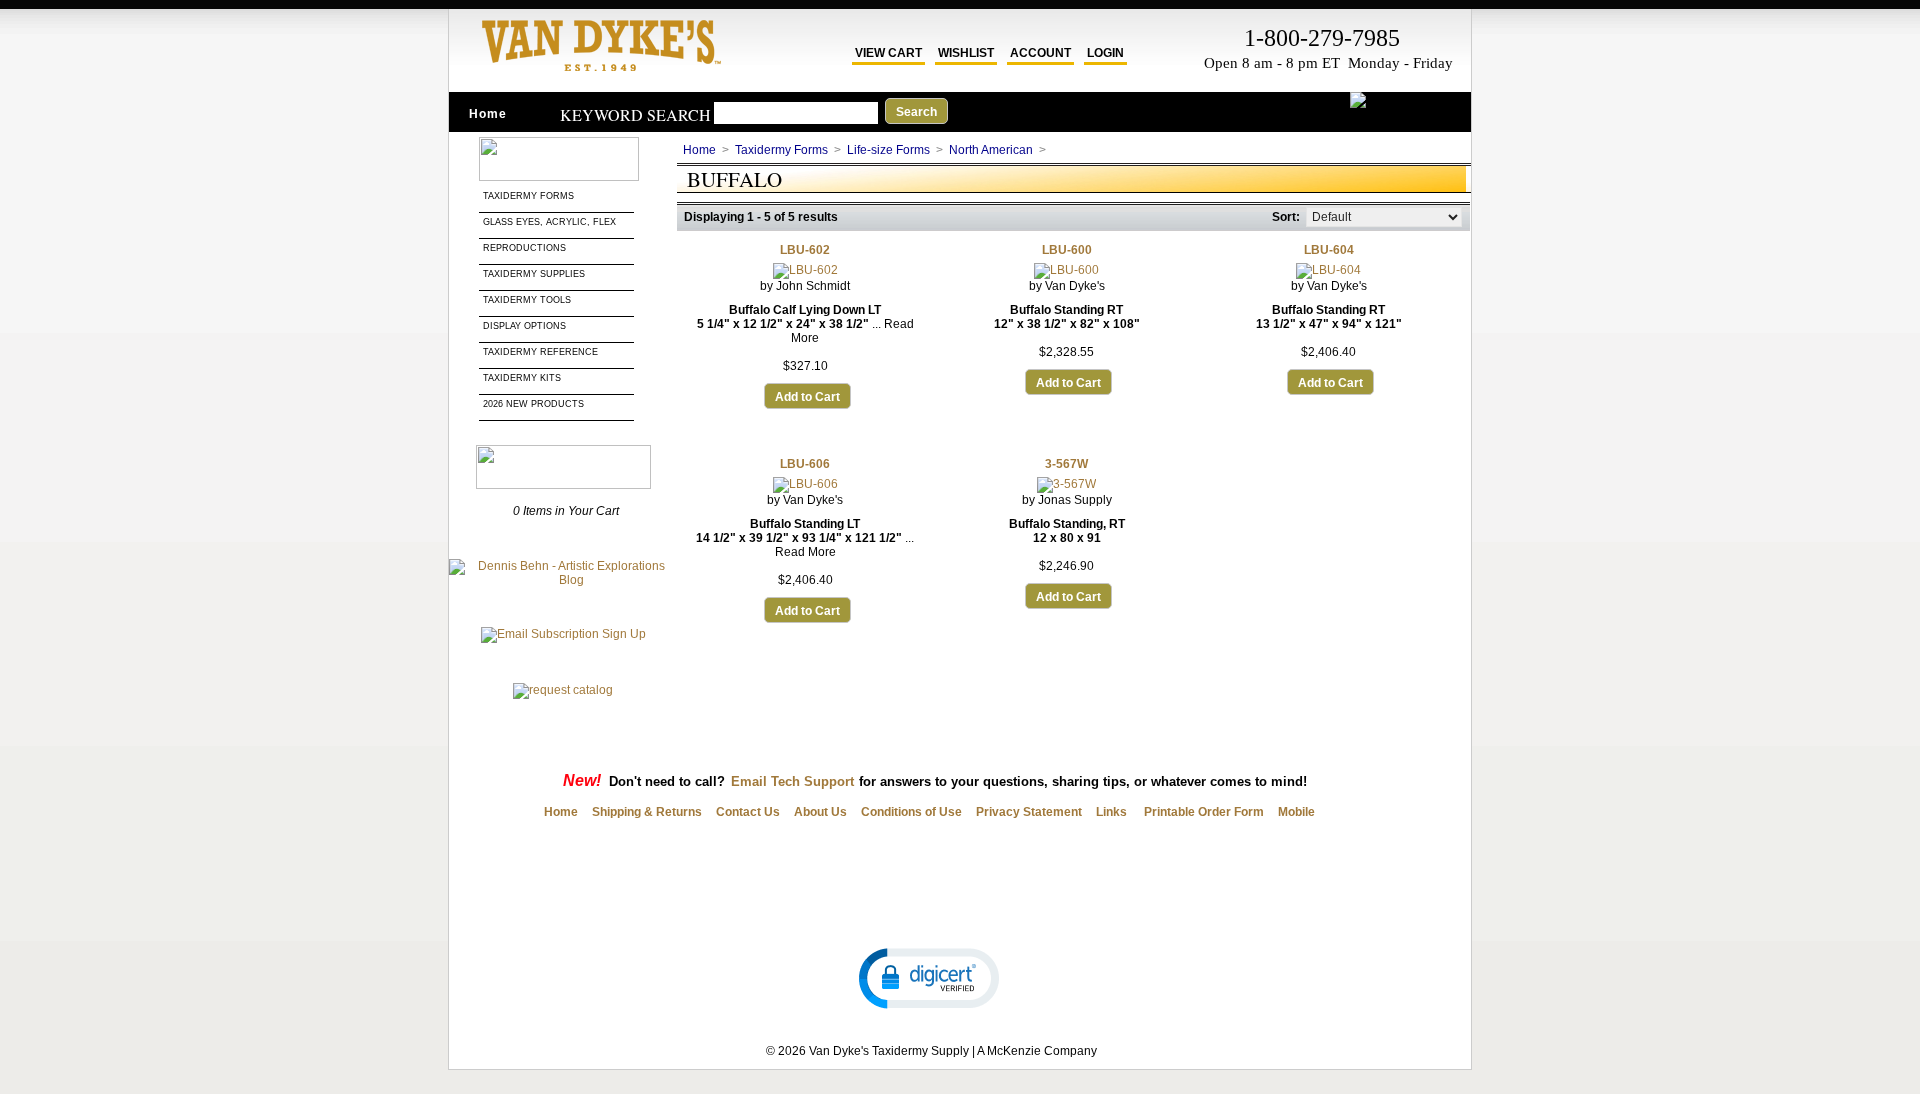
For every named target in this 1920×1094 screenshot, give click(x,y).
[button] (929, 977)
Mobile (1296, 812)
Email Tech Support (792, 781)
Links (1111, 812)
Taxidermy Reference (540, 352)
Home (488, 114)
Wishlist (966, 53)
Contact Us (748, 812)
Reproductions (524, 248)
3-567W (1066, 464)
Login (1105, 53)
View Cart (888, 53)
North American (991, 150)
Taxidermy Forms (530, 196)
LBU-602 (805, 250)
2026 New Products (535, 404)
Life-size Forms (888, 150)
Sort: (1286, 217)
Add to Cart (807, 397)
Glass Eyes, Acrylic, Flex (551, 222)
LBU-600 (1067, 250)
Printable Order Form (1202, 812)
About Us (820, 812)
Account (1040, 53)
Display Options (524, 326)
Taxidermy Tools (527, 300)
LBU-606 (805, 464)
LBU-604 (1329, 250)
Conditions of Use (911, 812)
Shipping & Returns (647, 812)
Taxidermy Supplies (534, 274)
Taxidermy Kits (522, 378)
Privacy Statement (1029, 812)
